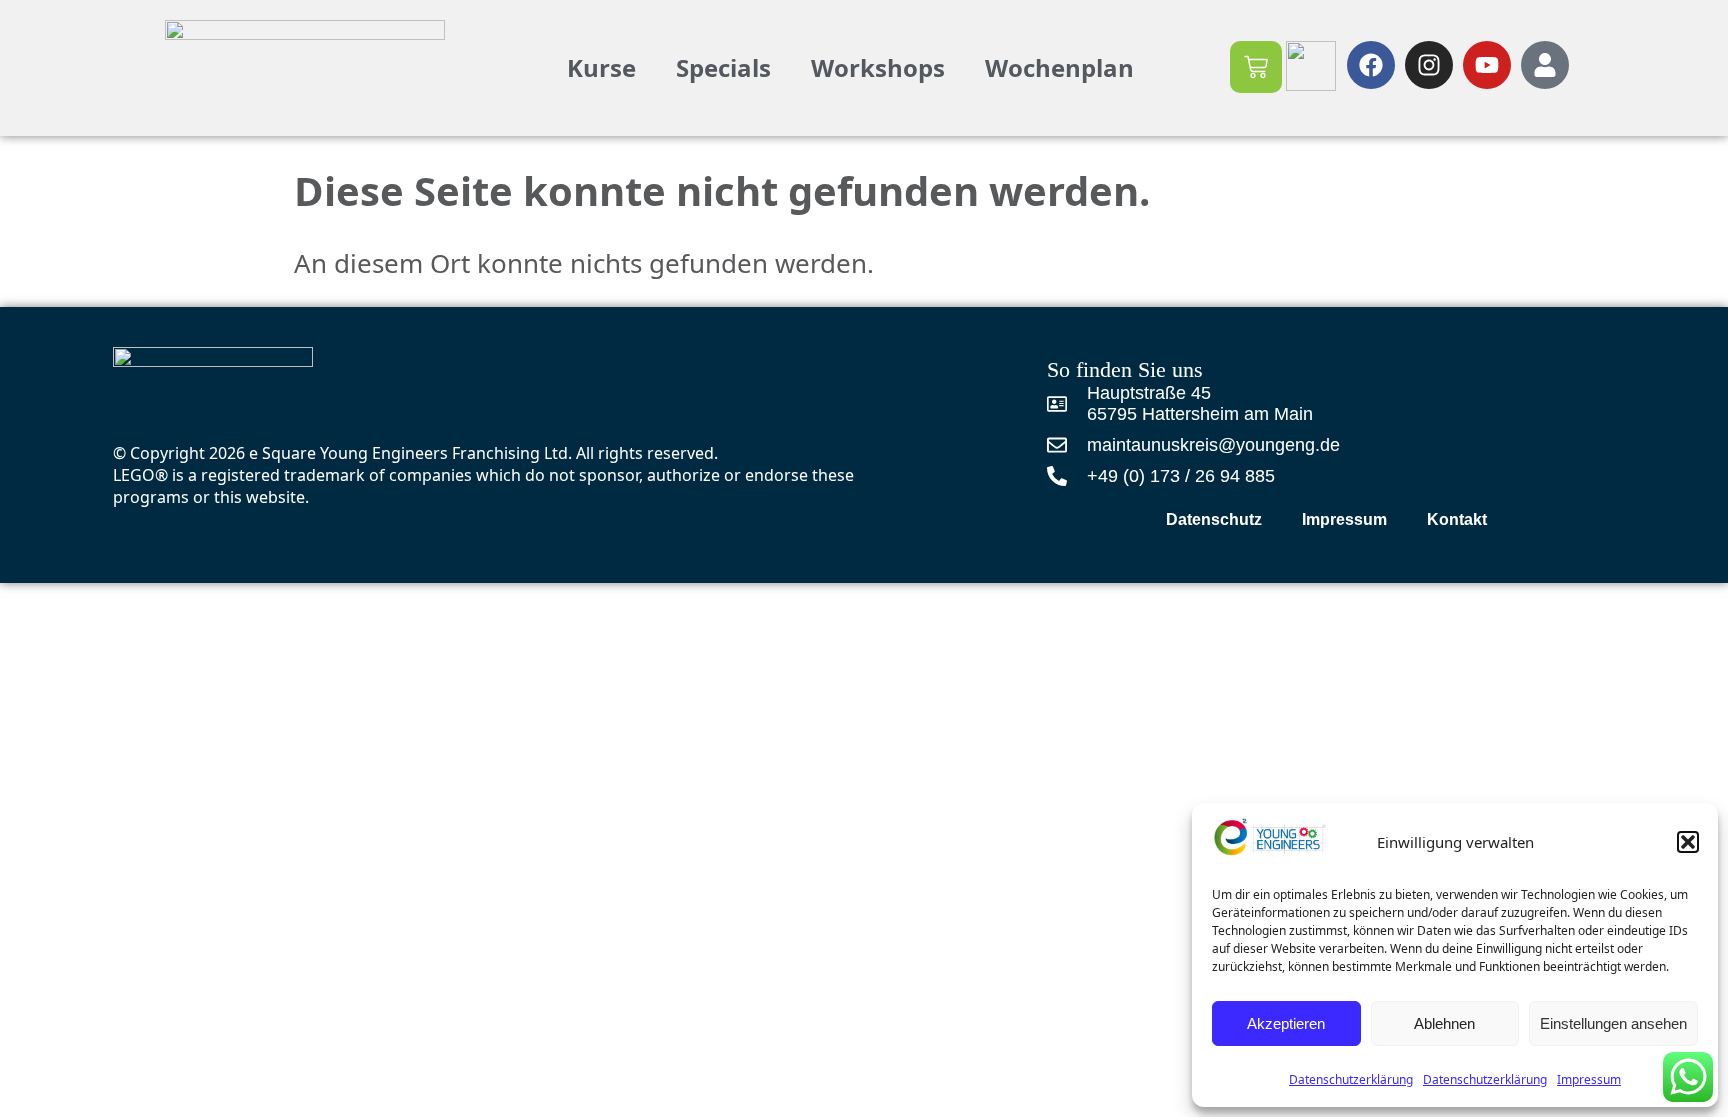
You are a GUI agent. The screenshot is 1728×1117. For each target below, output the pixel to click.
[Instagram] (1429, 65)
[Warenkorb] (1256, 67)
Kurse (601, 67)
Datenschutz (1214, 519)
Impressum (1344, 519)
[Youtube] (1487, 65)
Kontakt (1457, 519)
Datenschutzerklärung (1351, 1079)
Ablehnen (1444, 1023)
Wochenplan (1059, 67)
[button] (1688, 842)
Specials (723, 67)
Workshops (878, 67)
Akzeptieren (1286, 1023)
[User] (1545, 65)
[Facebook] (1371, 65)
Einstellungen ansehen (1613, 1023)
